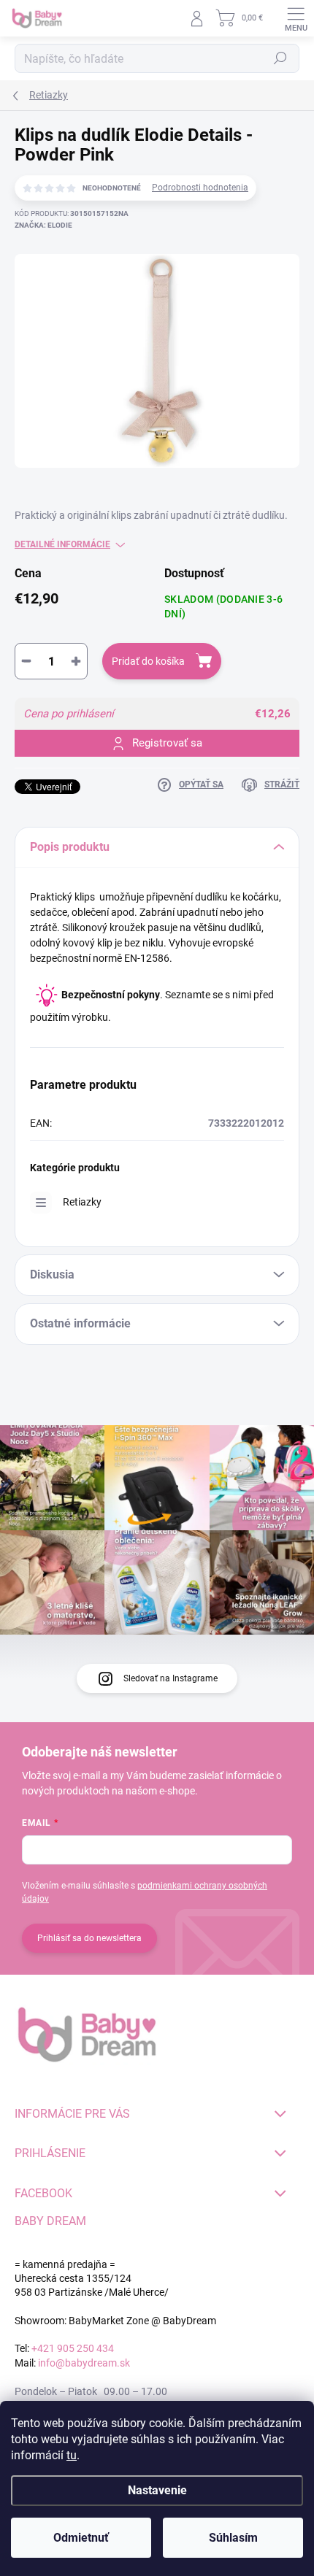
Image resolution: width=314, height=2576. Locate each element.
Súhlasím (233, 2538)
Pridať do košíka (148, 661)
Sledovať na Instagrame (171, 1678)
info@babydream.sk (84, 2363)
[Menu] (296, 18)
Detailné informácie (62, 544)
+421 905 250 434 (73, 2348)
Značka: (43, 225)
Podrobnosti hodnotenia (200, 188)
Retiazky (82, 1202)
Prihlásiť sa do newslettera (89, 1938)
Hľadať (280, 58)
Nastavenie (157, 2490)
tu (72, 2455)
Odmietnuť (81, 2538)
